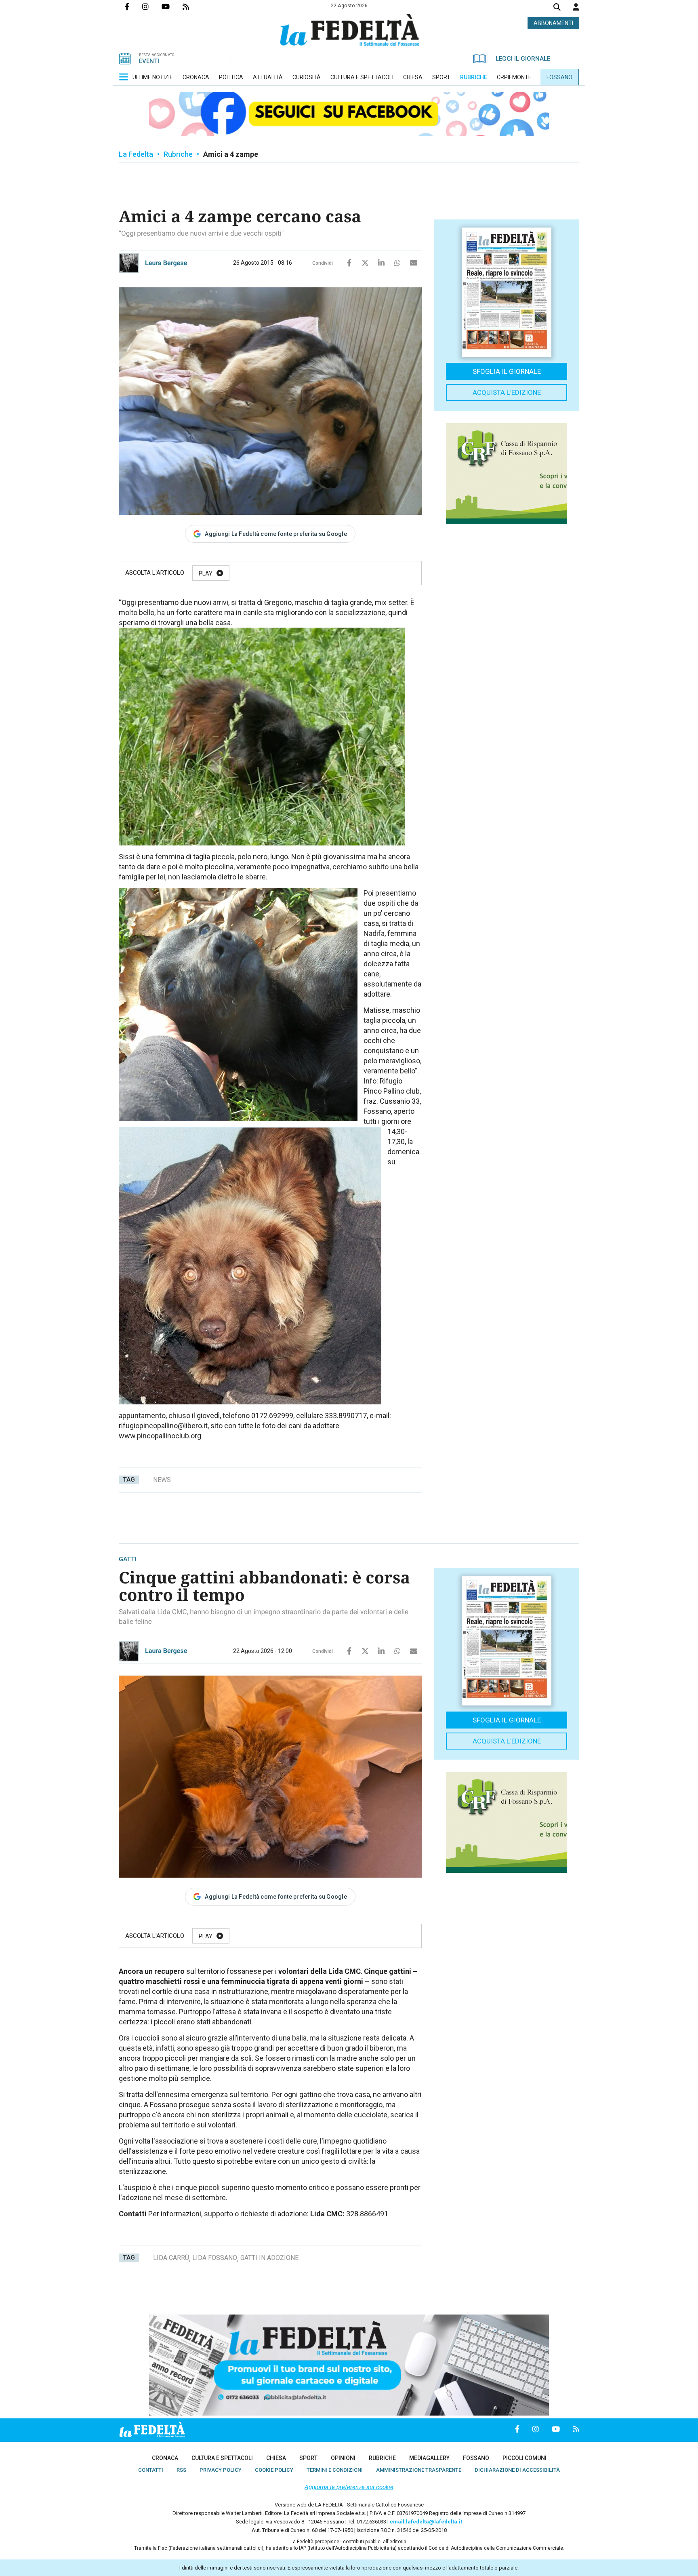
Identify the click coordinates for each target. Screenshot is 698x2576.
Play (206, 573)
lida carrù (171, 2258)
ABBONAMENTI (553, 23)
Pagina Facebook (134, 6)
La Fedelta (136, 154)
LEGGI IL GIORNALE (523, 59)
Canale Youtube (172, 6)
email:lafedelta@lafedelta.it (426, 2522)
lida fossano (215, 2258)
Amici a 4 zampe (231, 154)
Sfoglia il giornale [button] (507, 371)
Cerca (557, 8)
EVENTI (149, 61)
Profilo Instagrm (152, 6)
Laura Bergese (166, 263)
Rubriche (178, 154)
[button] (576, 7)
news (162, 1480)
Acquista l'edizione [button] (507, 392)
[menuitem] (153, 77)
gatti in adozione (269, 2258)
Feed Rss (192, 6)
